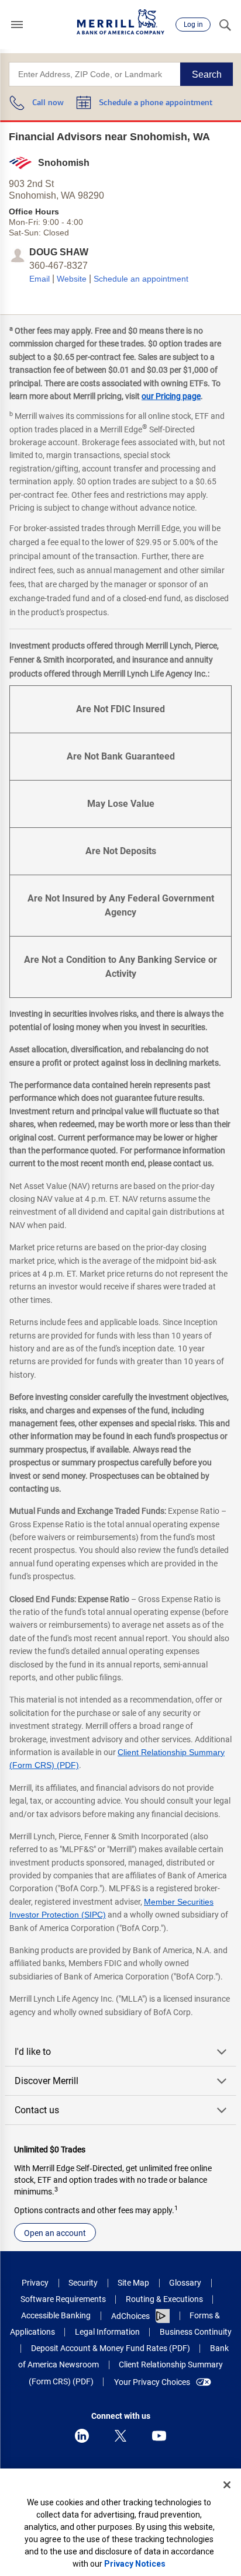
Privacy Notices (135, 2564)
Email (39, 279)
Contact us (37, 2110)
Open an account (55, 2233)
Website (72, 279)
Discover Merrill (47, 2081)
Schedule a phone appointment (156, 103)
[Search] (225, 25)
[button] (17, 25)
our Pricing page (171, 396)
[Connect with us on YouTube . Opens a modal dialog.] (159, 2436)
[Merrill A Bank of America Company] (120, 22)
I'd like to (33, 2052)
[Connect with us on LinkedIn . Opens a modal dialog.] (82, 2436)
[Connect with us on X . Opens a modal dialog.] (120, 2436)
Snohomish (64, 163)
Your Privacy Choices (152, 2382)
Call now (48, 103)
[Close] (227, 2485)
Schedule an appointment (141, 279)
